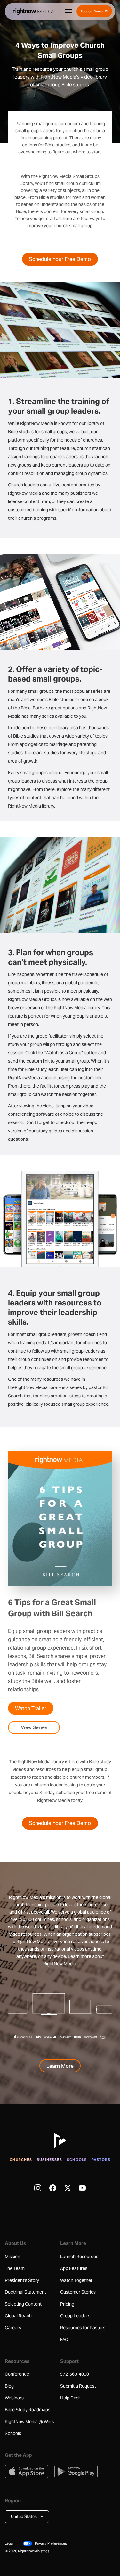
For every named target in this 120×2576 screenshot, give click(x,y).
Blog (9, 2386)
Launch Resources (79, 2257)
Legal (9, 2543)
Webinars (14, 2398)
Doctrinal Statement (25, 2292)
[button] (27, 2517)
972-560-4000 (75, 2374)
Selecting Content (23, 2304)
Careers (13, 2328)
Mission (12, 2257)
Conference (17, 2374)
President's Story (22, 2280)
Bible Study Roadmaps (28, 2410)
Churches (21, 2160)
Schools (77, 2160)
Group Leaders (75, 2316)
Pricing (67, 2304)
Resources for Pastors (83, 2328)
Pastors (101, 2160)
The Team (15, 2268)
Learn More (60, 2066)
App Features (74, 2268)
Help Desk (70, 2398)
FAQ (64, 2340)
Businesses (49, 2160)
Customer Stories (78, 2292)
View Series (34, 1727)
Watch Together (76, 2280)
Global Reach (18, 2316)
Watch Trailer (31, 1708)
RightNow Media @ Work (29, 2422)
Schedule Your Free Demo (60, 259)
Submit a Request (78, 2386)
